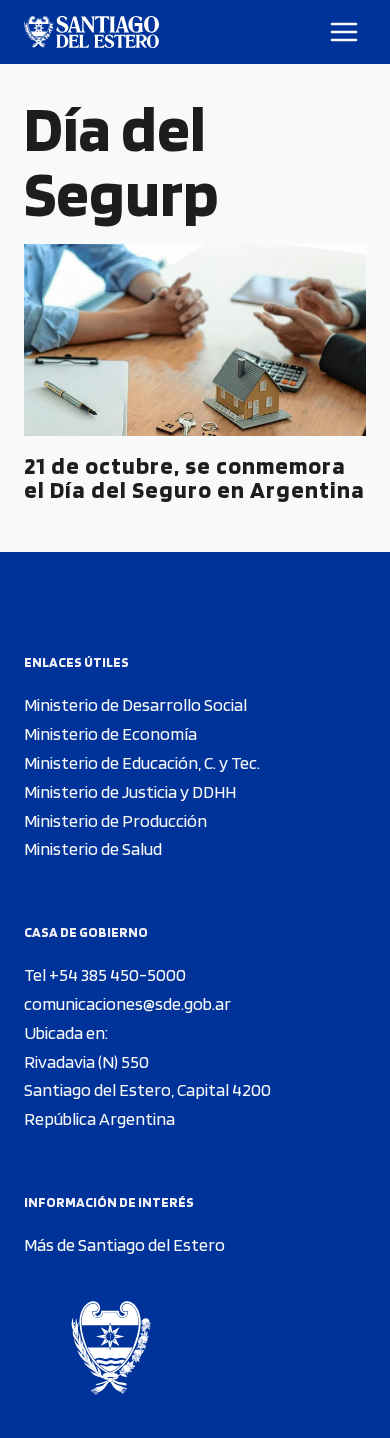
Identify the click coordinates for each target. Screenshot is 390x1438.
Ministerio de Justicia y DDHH (130, 791)
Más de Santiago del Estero (124, 1244)
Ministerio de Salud (93, 848)
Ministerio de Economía (110, 733)
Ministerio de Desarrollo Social (135, 704)
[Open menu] (344, 31)
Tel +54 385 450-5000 (105, 974)
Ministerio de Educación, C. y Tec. (142, 762)
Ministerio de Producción (115, 820)
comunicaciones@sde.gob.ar (127, 1003)
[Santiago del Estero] (91, 32)
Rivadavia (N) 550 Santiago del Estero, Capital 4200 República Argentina (147, 1090)
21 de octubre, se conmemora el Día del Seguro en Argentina (194, 477)
